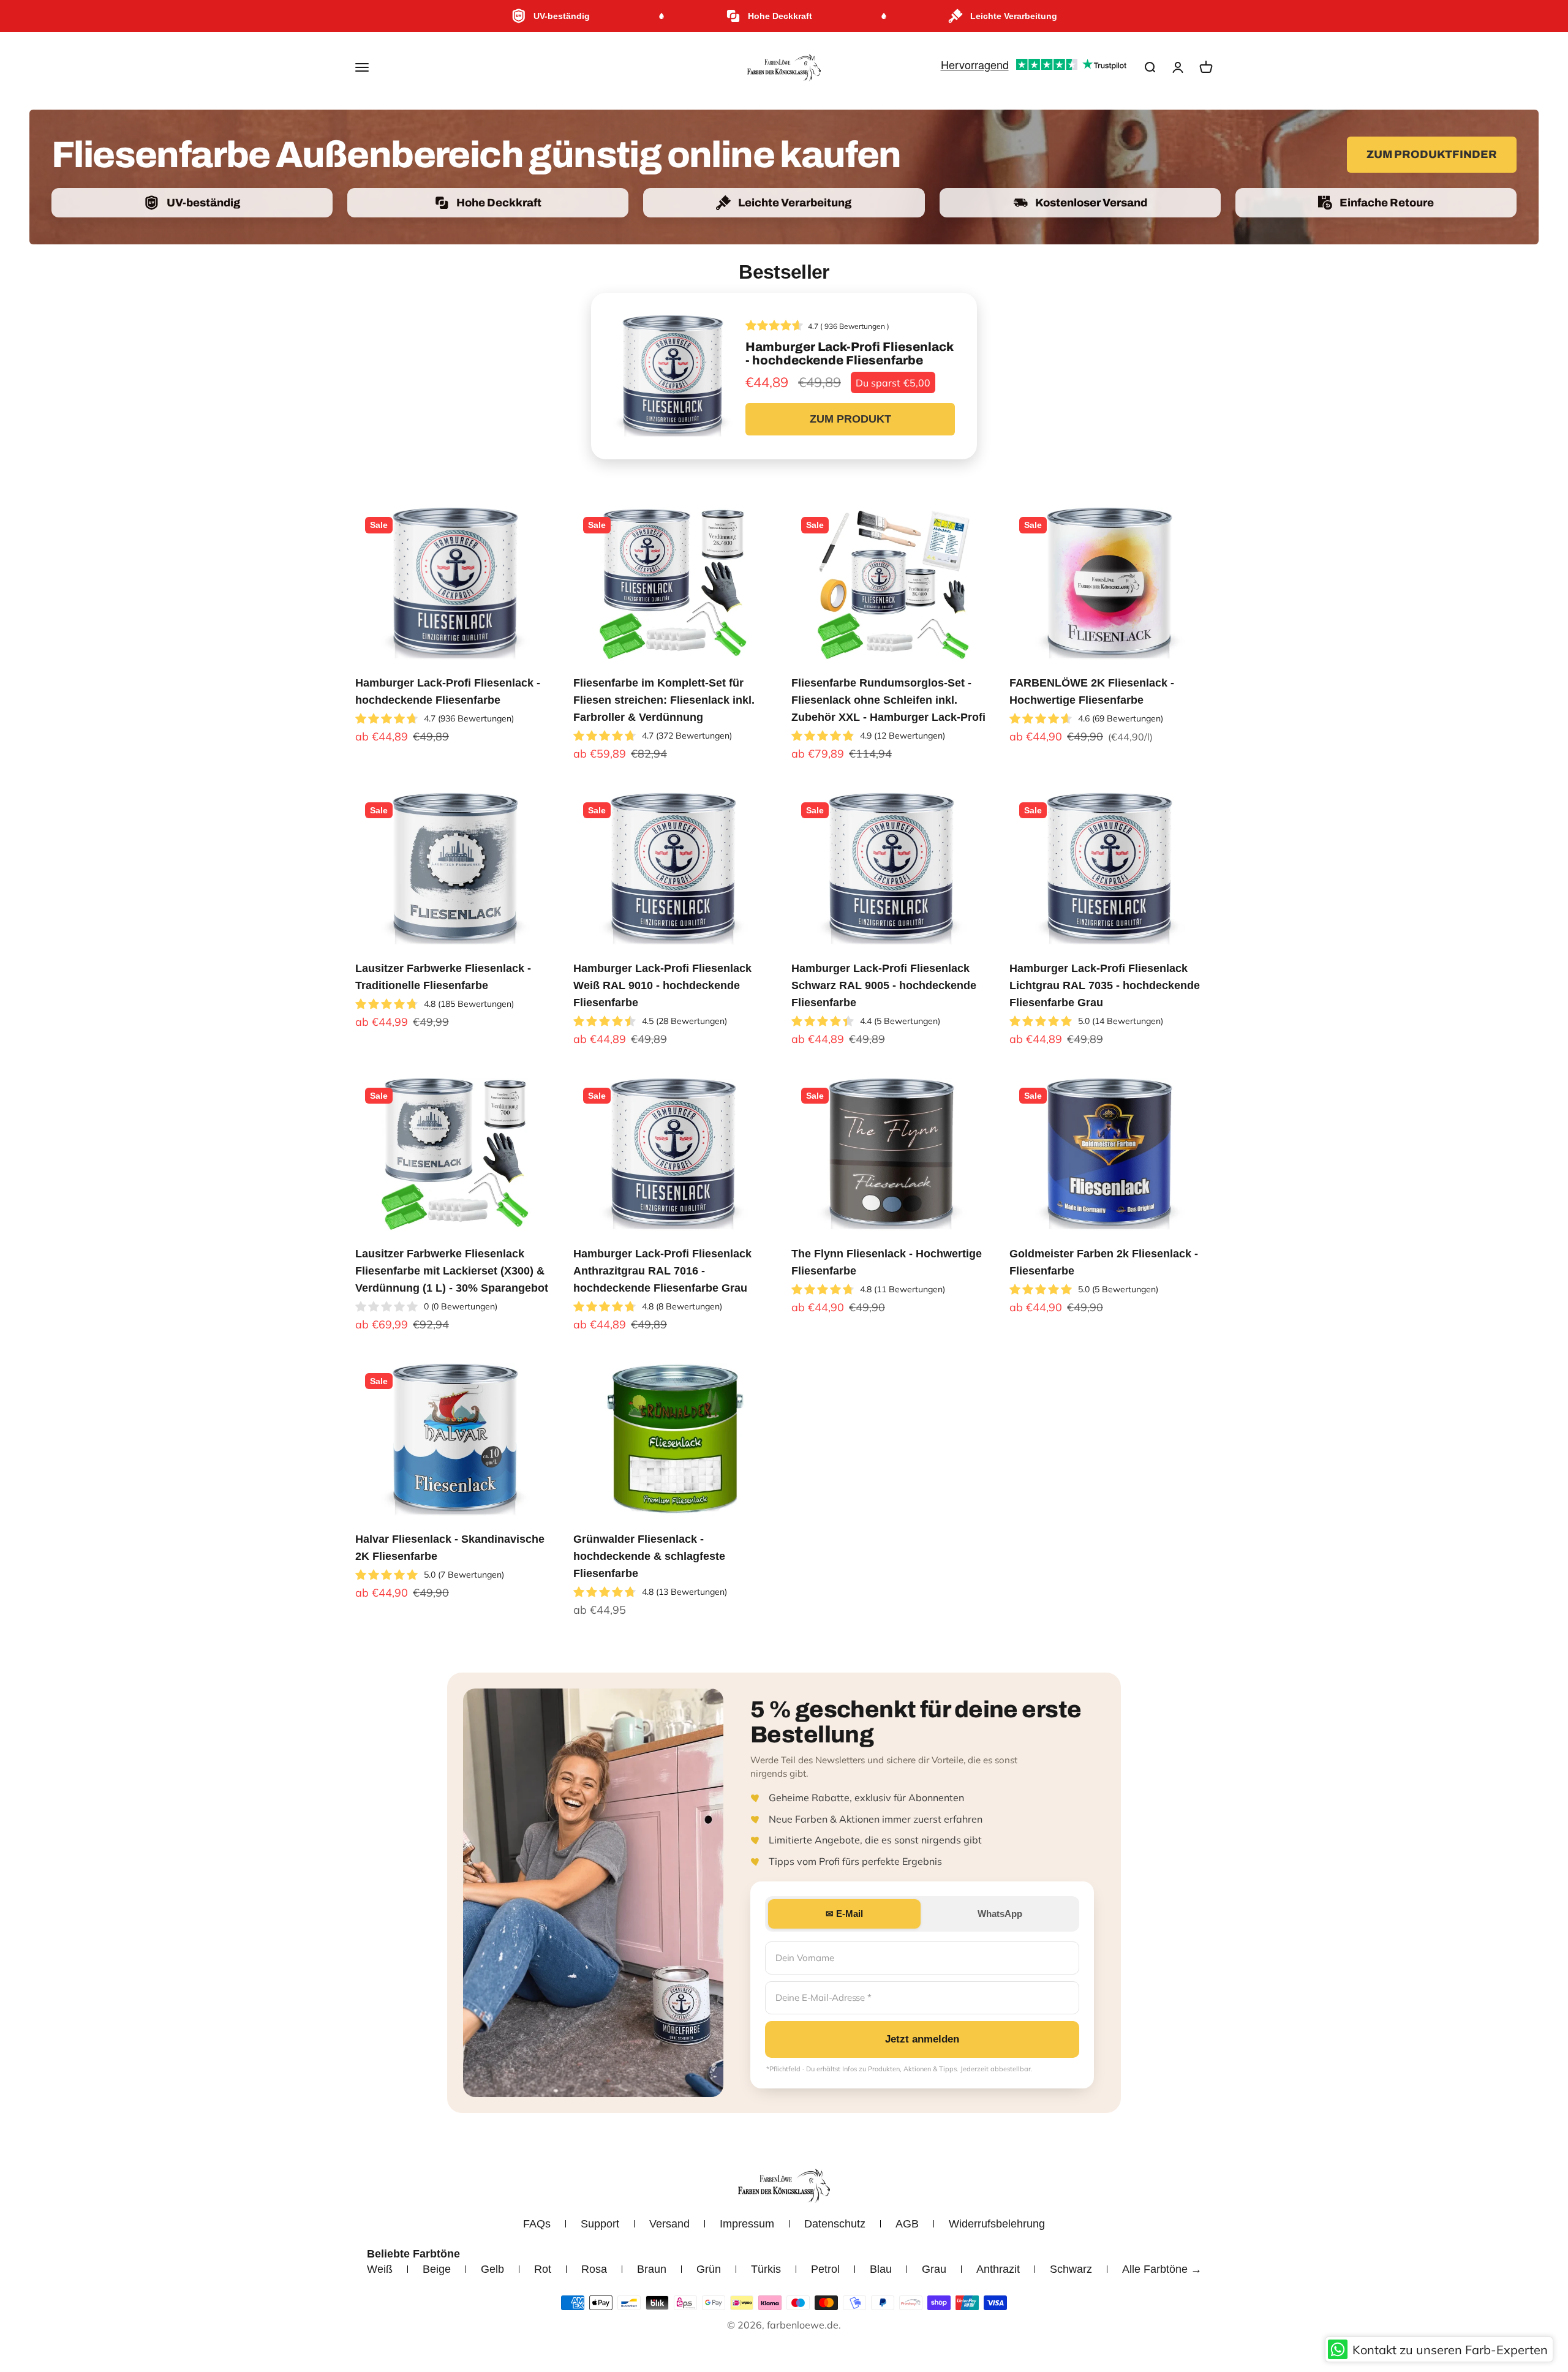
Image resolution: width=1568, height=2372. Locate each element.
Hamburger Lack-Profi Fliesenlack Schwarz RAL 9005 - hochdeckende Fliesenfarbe (884, 985)
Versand (669, 2224)
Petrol (825, 2269)
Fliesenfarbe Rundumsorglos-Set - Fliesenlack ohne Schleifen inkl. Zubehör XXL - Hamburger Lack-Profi (888, 700)
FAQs (537, 2224)
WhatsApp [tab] (1000, 1914)
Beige (437, 2269)
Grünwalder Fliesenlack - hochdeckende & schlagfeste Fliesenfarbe (649, 1556)
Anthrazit (998, 2269)
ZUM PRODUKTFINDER (1432, 154)
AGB (907, 2224)
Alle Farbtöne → (1162, 2269)
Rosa (594, 2269)
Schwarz (1071, 2269)
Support (600, 2224)
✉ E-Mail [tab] (844, 1914)
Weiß (380, 2269)
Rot (543, 2269)
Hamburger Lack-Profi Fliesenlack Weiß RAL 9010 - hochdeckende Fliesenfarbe (662, 985)
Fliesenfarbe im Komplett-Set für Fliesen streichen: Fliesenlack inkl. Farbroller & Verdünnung (664, 700)
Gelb (492, 2269)
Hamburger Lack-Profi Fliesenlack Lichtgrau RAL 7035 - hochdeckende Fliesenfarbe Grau (1105, 985)
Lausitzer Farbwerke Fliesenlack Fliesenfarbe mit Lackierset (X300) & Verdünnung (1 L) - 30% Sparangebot (452, 1271)
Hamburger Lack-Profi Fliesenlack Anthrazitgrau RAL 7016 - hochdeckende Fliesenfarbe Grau (662, 1271)
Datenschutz (835, 2224)
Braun (652, 2269)
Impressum (747, 2224)
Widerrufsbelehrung (997, 2224)
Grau (934, 2269)
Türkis (766, 2269)
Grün (709, 2269)
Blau (881, 2269)
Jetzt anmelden (922, 2039)
